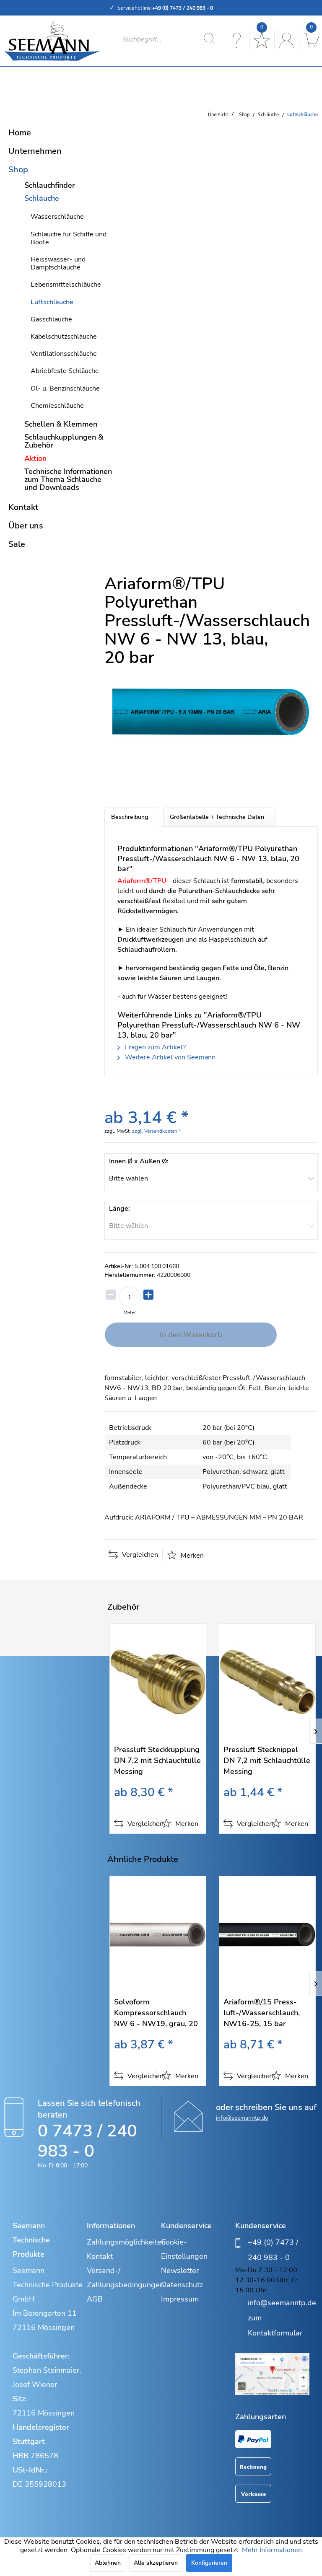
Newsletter (180, 2271)
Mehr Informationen (272, 2550)
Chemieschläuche (57, 406)
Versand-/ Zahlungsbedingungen (122, 2278)
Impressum (180, 2299)
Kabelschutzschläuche (64, 337)
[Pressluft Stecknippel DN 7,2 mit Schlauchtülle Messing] (267, 1682)
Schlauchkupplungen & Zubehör (64, 441)
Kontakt (23, 507)
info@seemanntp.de (242, 2118)
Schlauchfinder (50, 185)
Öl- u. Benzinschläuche (65, 388)
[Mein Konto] (286, 39)
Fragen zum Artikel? (155, 1047)
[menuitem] (171, 39)
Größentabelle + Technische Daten (217, 817)
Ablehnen (108, 2563)
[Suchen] (209, 39)
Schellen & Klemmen (61, 424)
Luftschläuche (52, 302)
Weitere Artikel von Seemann (169, 1057)
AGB (95, 2299)
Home (20, 133)
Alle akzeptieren (156, 2563)
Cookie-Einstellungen (184, 2249)
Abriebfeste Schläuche (65, 371)
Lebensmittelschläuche (66, 285)
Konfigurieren (209, 2563)
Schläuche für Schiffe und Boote (69, 238)
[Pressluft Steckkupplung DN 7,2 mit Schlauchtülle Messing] (158, 1682)
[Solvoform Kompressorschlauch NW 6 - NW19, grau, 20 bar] (158, 1934)
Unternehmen (35, 151)
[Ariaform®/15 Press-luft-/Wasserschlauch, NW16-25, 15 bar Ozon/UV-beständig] (267, 1934)
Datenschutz (182, 2285)
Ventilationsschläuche (64, 354)
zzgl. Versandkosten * (156, 1131)
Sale (17, 544)
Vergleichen (139, 1555)
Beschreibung (130, 817)
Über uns (26, 526)
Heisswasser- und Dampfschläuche (58, 263)
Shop (18, 170)
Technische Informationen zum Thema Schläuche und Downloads (68, 479)
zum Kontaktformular (275, 2325)
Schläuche (42, 198)
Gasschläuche (51, 319)
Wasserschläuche (57, 217)
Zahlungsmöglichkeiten (122, 2242)
